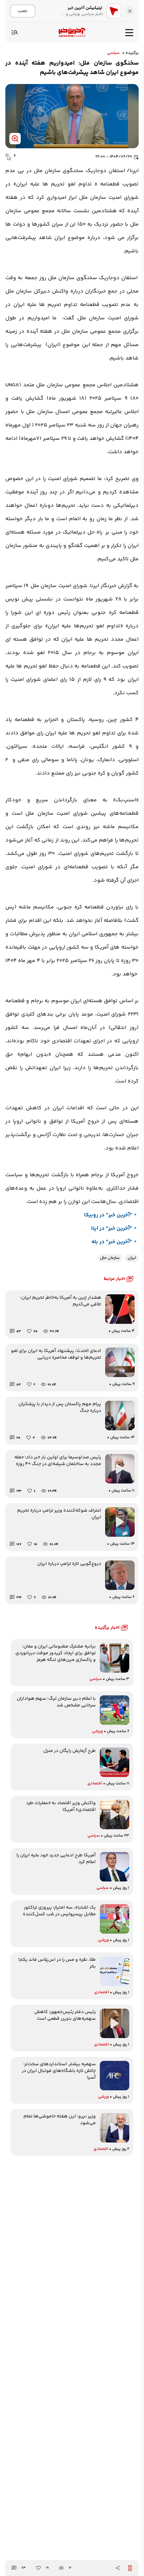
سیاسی (113, 53)
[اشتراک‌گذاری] (118, 2568)
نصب (23, 11)
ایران (132, 1258)
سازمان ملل (110, 1258)
